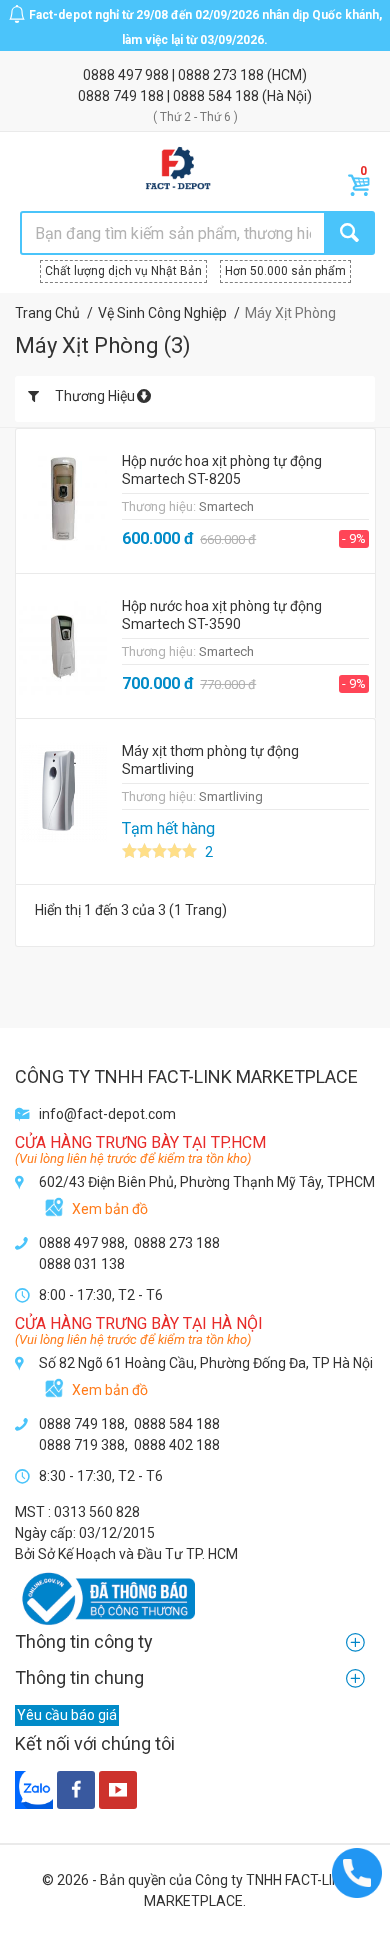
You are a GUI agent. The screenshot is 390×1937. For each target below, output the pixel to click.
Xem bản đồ (110, 1209)
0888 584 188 (217, 96)
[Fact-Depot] (177, 169)
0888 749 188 (122, 96)
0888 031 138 (82, 1264)
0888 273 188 (222, 75)
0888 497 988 (127, 75)
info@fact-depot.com (107, 1114)
